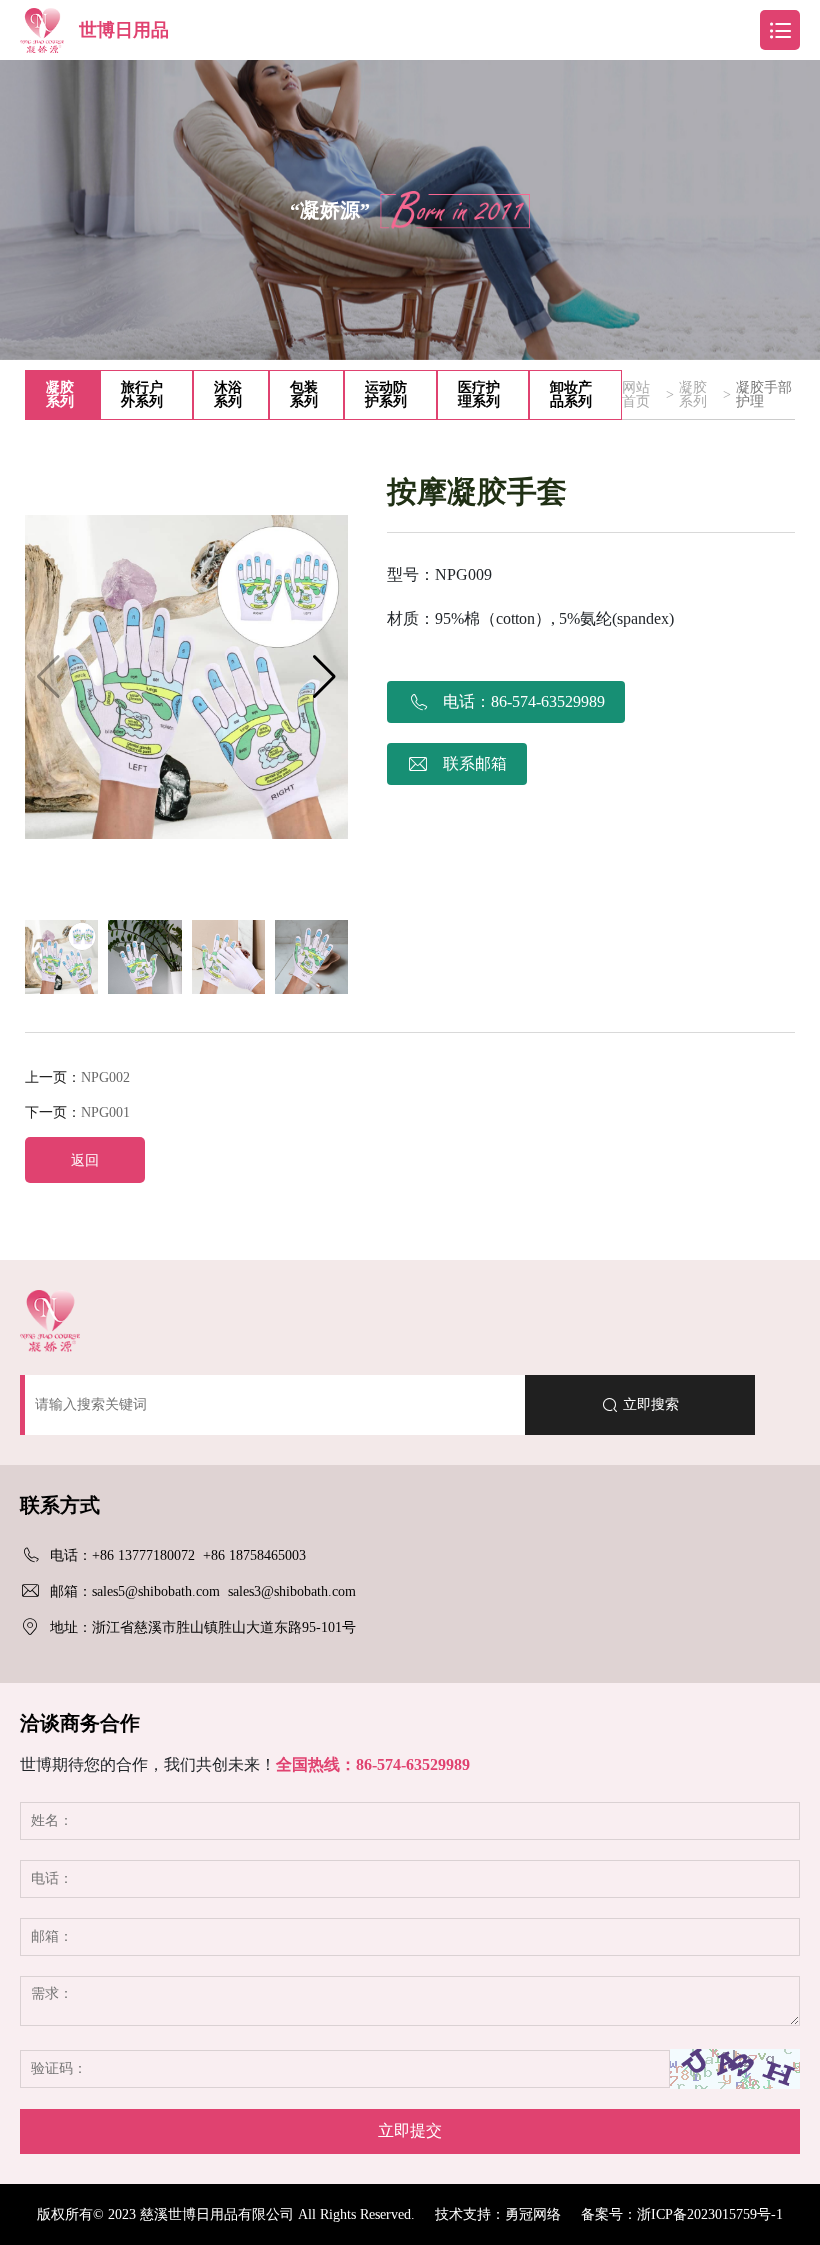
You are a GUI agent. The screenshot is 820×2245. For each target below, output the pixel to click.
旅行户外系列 (142, 394)
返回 (85, 1160)
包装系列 (304, 394)
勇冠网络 (533, 2214)
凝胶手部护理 (764, 395)
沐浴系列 (228, 394)
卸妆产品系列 (571, 394)
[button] (324, 677)
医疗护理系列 (479, 394)
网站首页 (636, 395)
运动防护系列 (386, 394)
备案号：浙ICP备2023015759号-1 (682, 2214)
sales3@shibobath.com (292, 1591)
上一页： (77, 1077)
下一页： (77, 1112)
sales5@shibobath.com (156, 1591)
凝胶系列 (60, 394)
